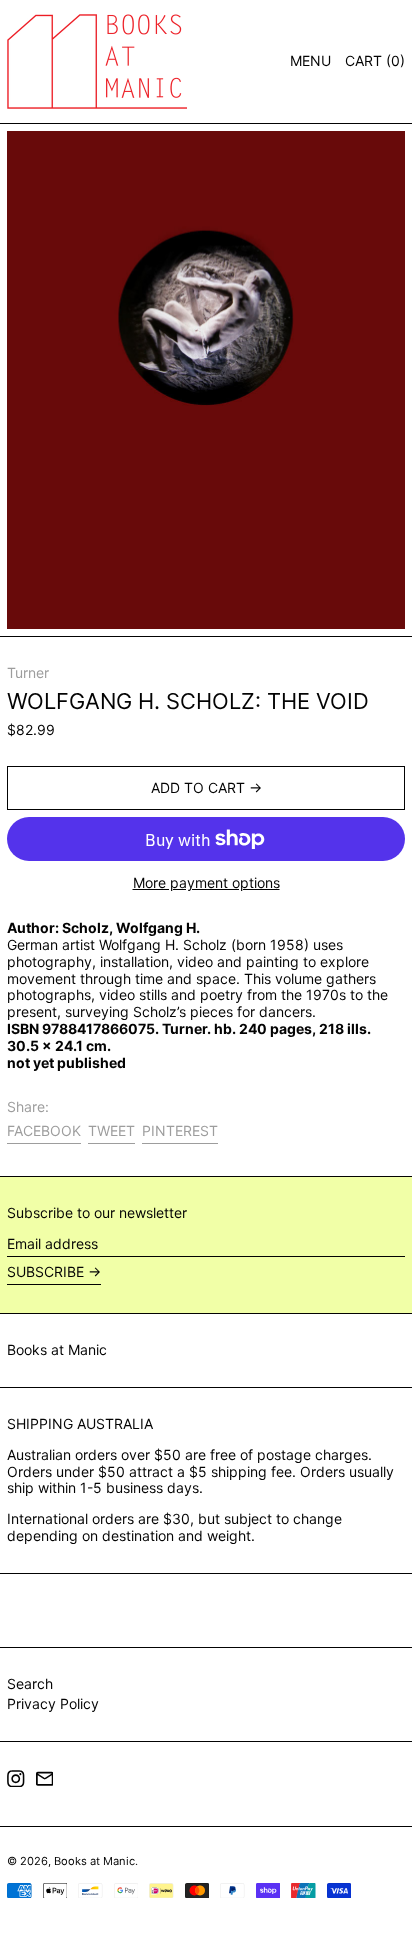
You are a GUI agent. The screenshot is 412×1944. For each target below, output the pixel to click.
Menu (310, 60)
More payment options (206, 883)
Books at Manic (57, 1349)
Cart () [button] (375, 60)
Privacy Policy (53, 1703)
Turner (28, 672)
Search (30, 1683)
